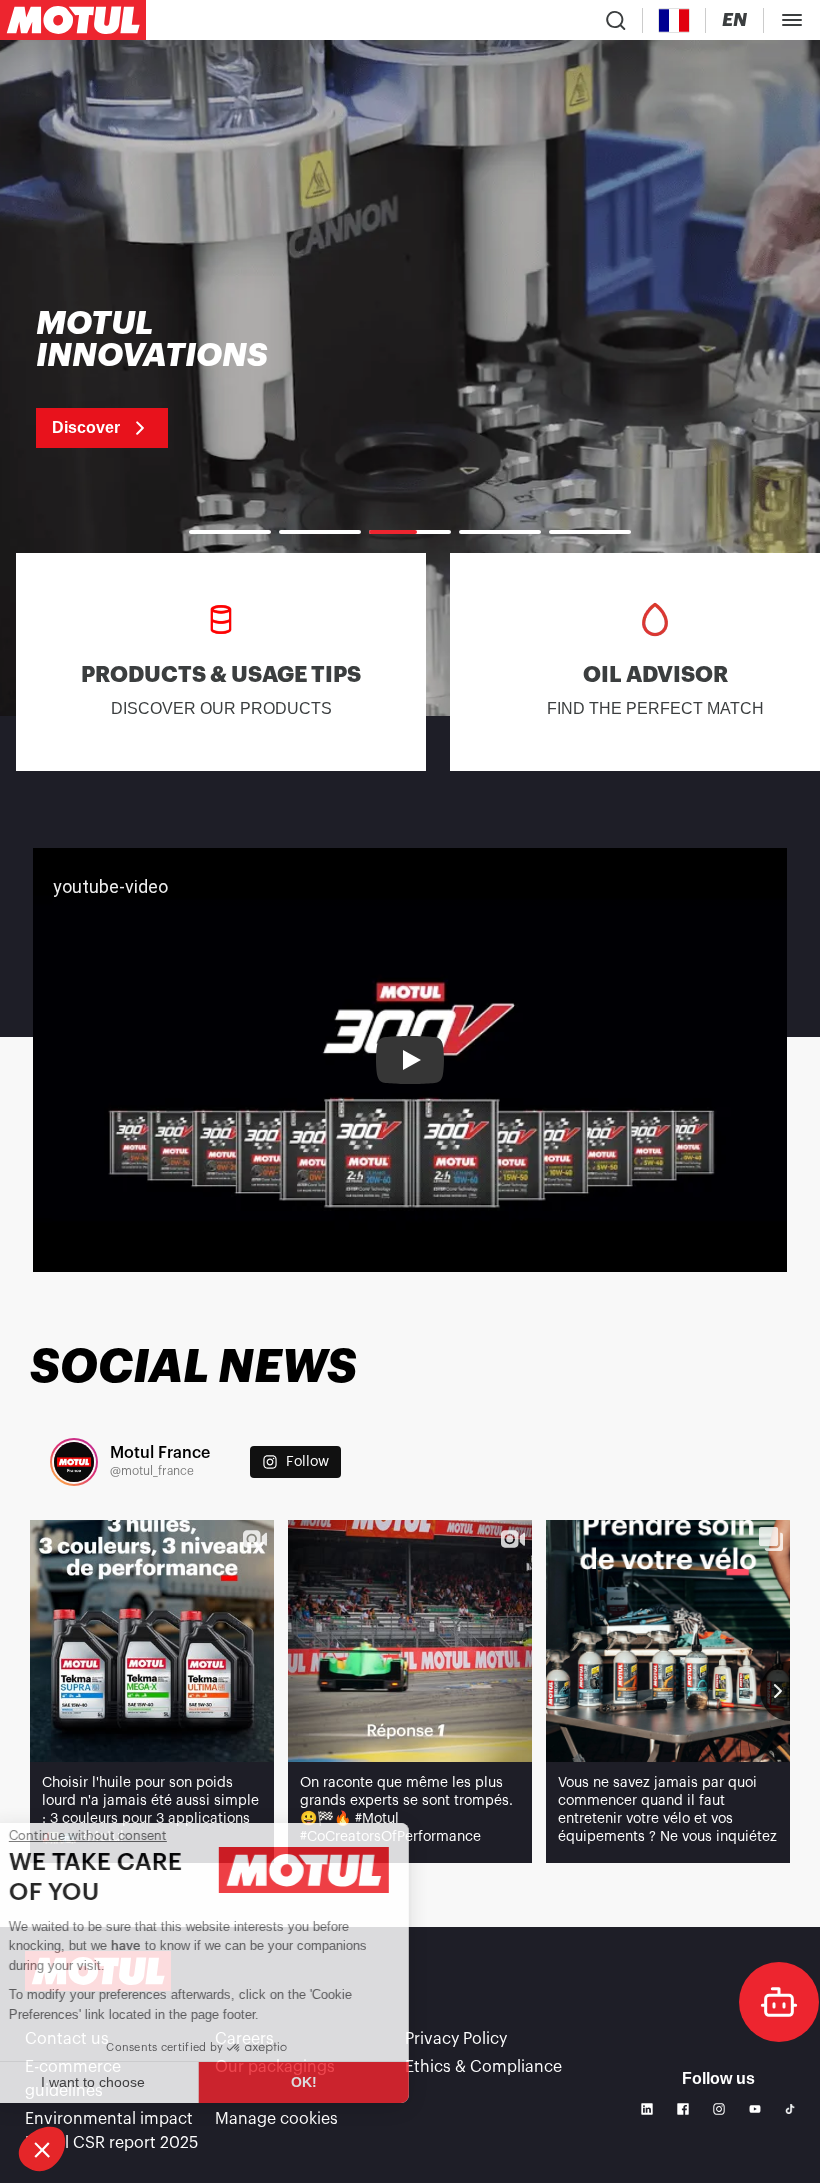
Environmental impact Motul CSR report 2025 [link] (111, 2131)
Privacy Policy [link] (456, 2039)
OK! (335, 2082)
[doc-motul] (779, 2002)
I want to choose (125, 2082)
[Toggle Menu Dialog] (792, 20)
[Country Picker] (674, 20)
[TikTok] (790, 2109)
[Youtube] (755, 2109)
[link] (177, 378)
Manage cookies (276, 2119)
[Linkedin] (647, 2109)
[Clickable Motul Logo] (73, 20)
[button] (42, 2149)
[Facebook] (683, 2109)
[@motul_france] (74, 1462)
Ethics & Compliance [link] (483, 2067)
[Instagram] (719, 2109)
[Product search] (616, 20)
